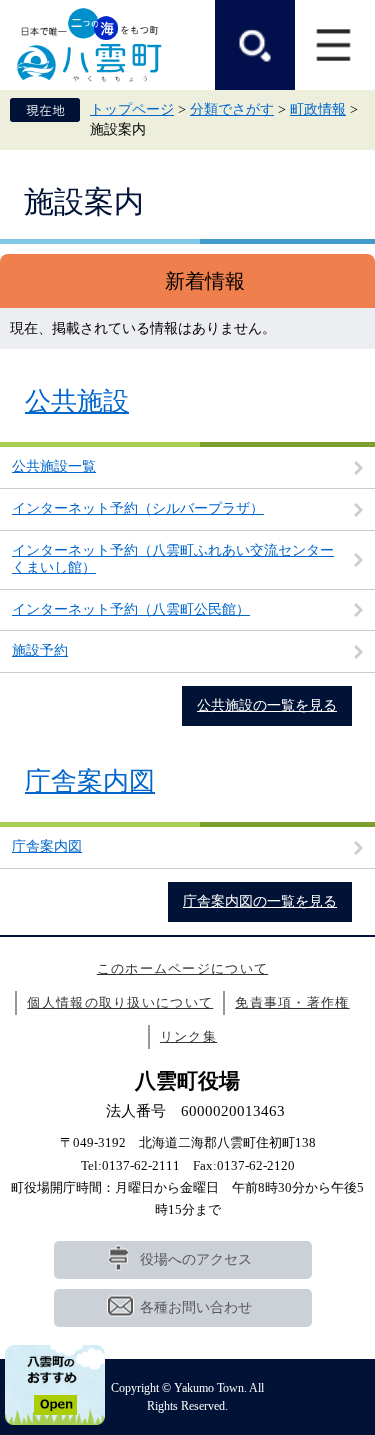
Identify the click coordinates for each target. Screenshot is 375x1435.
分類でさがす (232, 109)
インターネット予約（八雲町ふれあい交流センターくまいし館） (173, 559)
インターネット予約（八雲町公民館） (131, 609)
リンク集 (188, 1036)
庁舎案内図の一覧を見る (260, 901)
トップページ (132, 109)
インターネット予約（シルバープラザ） (138, 508)
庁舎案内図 (90, 781)
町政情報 (318, 109)
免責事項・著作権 (292, 1002)
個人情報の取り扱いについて (120, 1002)
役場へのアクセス (196, 1259)
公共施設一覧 (54, 466)
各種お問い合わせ (196, 1307)
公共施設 (77, 401)
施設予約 (40, 650)
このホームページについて (183, 968)
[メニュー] (335, 45)
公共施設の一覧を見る (267, 705)
